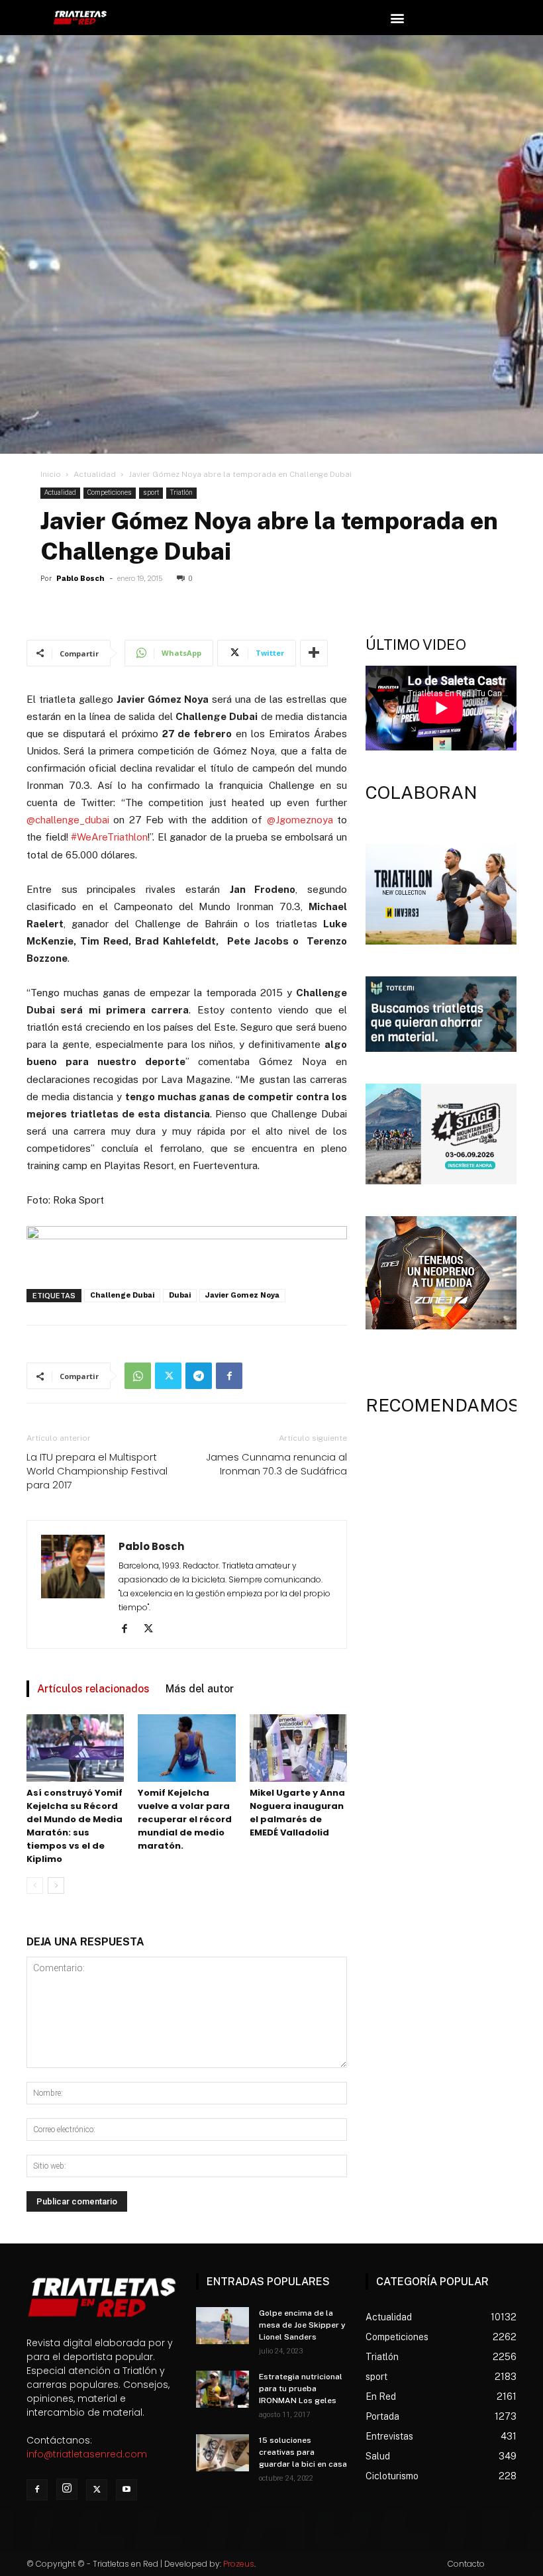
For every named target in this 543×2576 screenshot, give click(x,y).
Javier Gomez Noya (242, 1295)
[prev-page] (35, 1885)
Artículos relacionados (93, 1689)
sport (151, 492)
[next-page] (56, 1885)
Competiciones (110, 492)
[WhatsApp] (138, 1376)
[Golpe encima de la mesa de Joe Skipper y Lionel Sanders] (222, 2326)
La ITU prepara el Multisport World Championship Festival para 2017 (97, 1471)
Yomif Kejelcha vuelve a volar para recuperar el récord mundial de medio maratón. (185, 1819)
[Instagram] (67, 2489)
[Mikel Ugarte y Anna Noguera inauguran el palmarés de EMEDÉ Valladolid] (298, 1748)
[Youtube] (126, 2490)
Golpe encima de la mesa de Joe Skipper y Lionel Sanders (302, 2325)
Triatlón (181, 492)
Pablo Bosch (80, 579)
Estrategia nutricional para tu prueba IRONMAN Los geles (301, 2389)
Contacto (466, 2564)
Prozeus (239, 2564)
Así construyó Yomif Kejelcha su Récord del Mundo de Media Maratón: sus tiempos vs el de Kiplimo (74, 1826)
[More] (314, 653)
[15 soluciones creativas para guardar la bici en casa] (222, 2453)
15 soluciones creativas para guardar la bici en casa (303, 2452)
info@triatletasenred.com (87, 2454)
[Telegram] (199, 1376)
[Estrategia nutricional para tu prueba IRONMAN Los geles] (222, 2389)
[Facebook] (229, 1376)
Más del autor (200, 1689)
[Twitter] (168, 1376)
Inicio (51, 474)
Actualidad (95, 474)
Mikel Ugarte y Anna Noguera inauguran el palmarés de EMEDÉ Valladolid (297, 1813)
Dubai (180, 1295)
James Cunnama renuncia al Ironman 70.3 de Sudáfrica (276, 1464)
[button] (397, 18)
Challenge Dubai (122, 1295)
